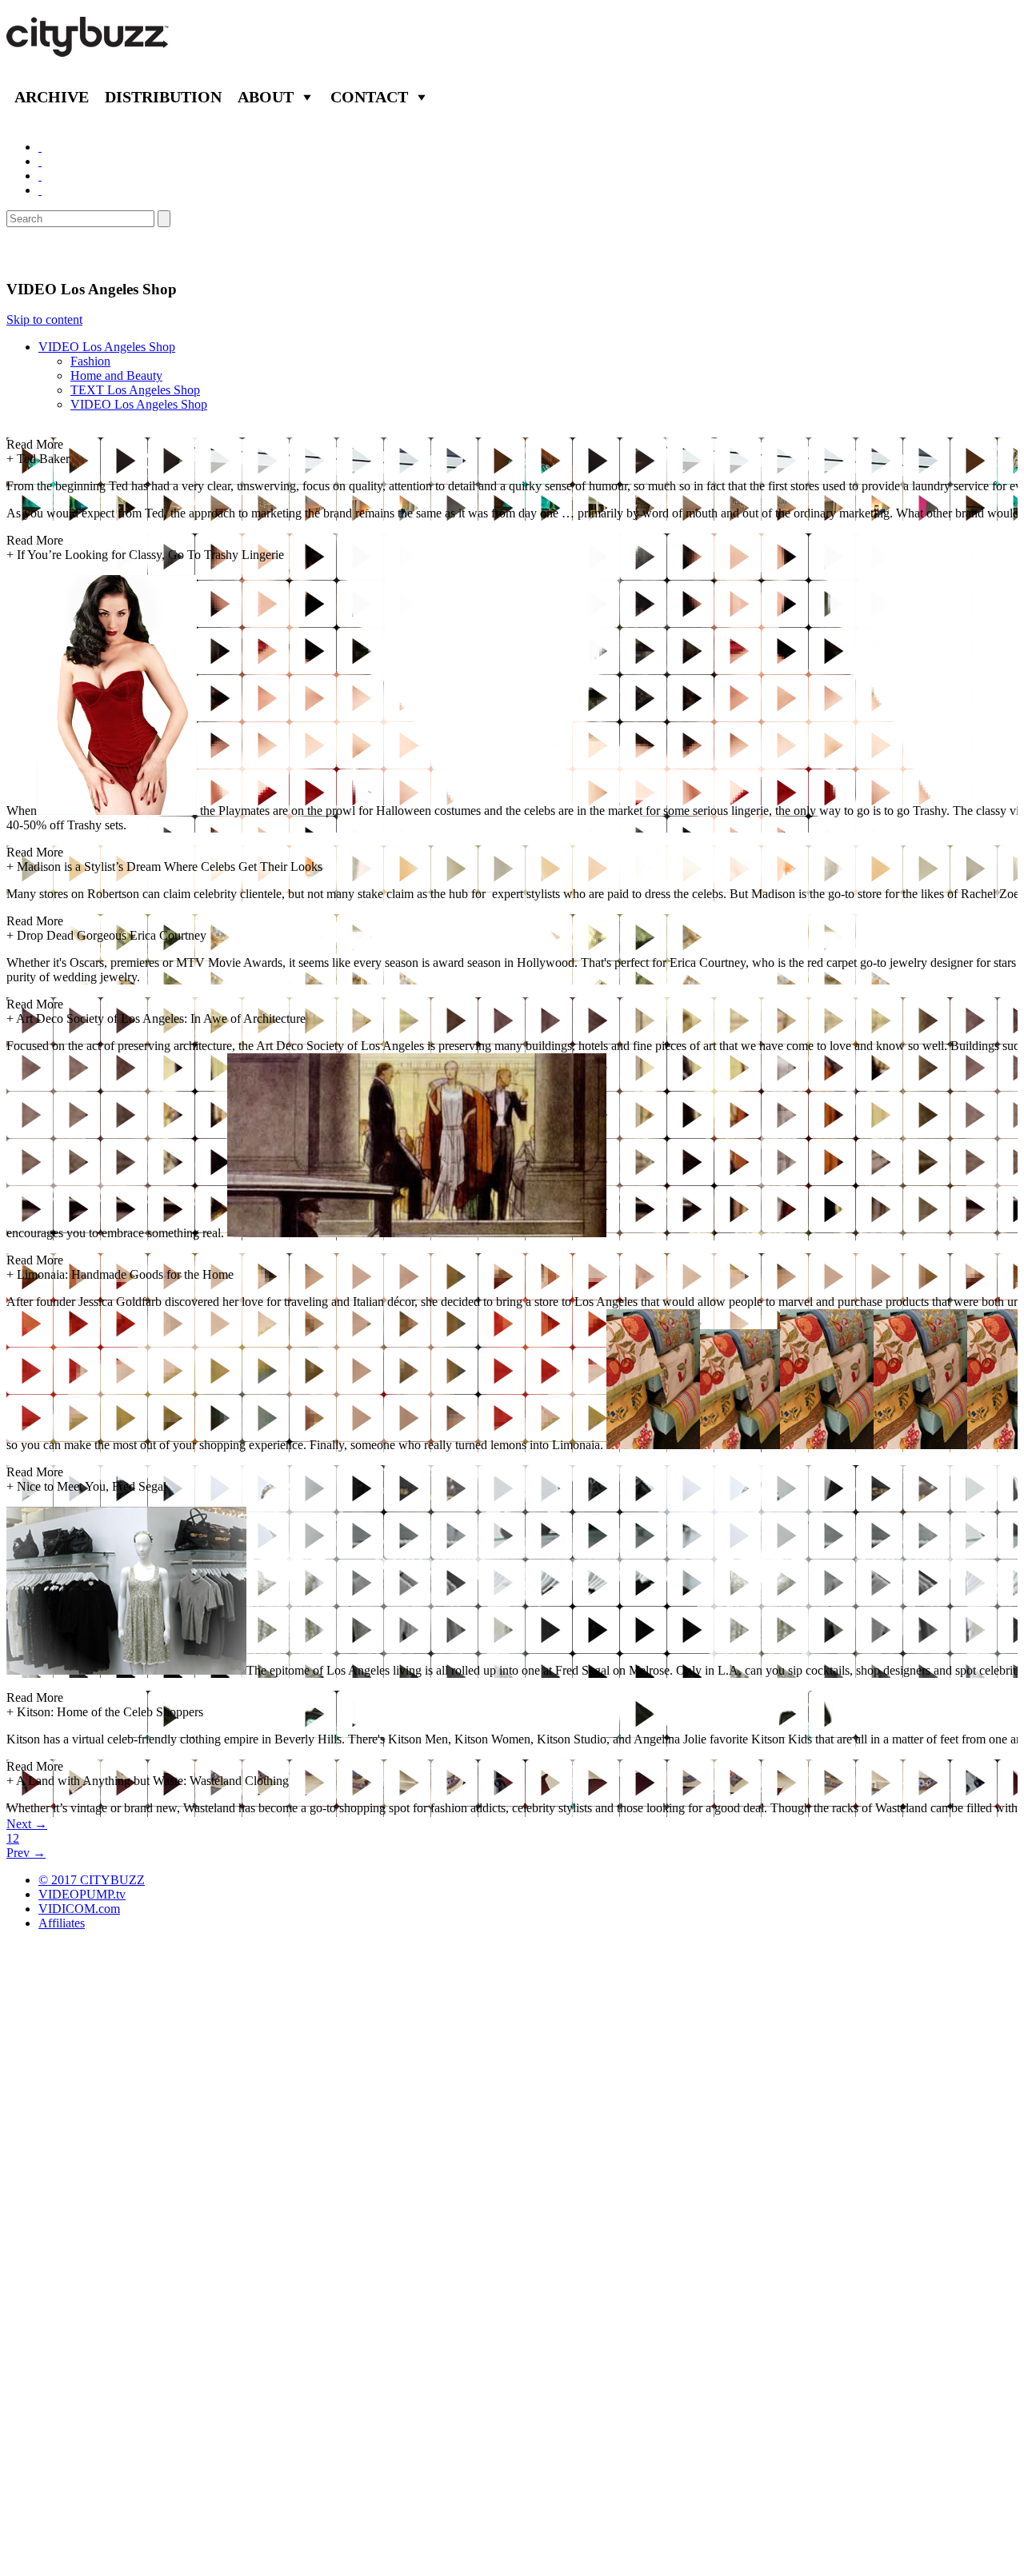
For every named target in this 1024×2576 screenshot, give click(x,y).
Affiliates (62, 1923)
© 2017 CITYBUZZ (92, 1880)
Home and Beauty (116, 375)
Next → (27, 1824)
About (266, 97)
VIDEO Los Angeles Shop (107, 347)
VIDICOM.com (79, 1909)
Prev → (26, 1853)
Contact (369, 97)
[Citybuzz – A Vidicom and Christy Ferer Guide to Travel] (89, 48)
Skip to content (44, 320)
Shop (27, 254)
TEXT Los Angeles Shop (135, 390)
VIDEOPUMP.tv (82, 1894)
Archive (52, 97)
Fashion (90, 361)
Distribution (163, 97)
